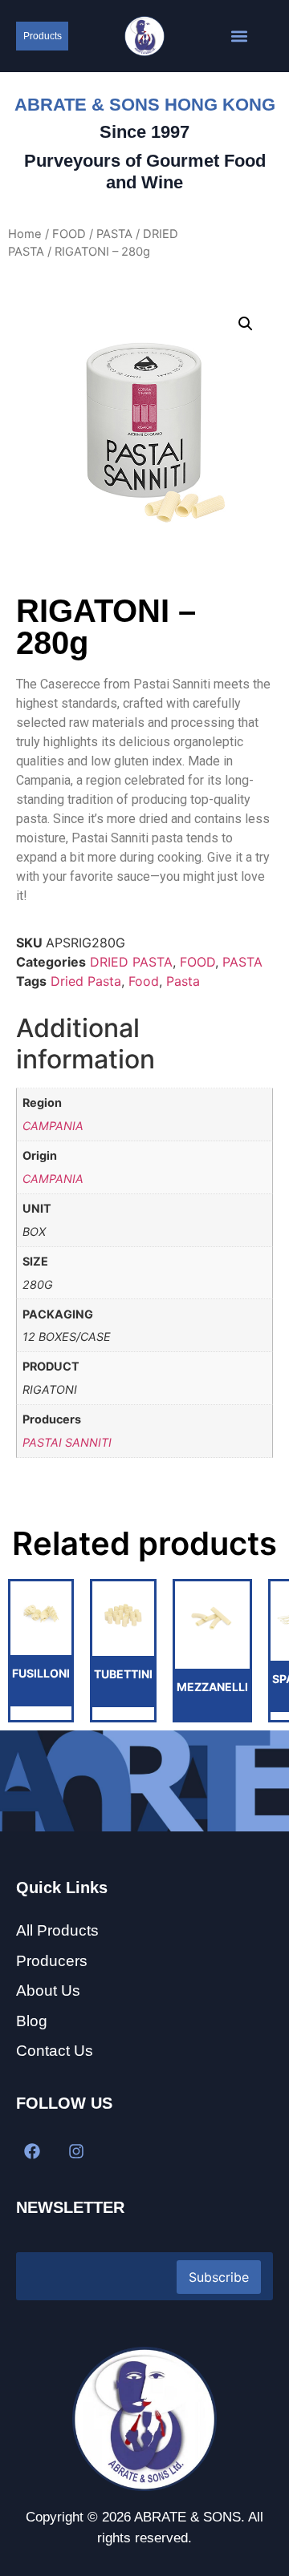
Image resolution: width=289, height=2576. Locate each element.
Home (25, 234)
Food (144, 981)
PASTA (114, 234)
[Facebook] (32, 2151)
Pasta (183, 981)
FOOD (69, 234)
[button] (239, 36)
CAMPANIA (53, 1126)
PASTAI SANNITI (67, 1442)
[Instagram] (76, 2151)
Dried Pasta (86, 981)
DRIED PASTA (131, 962)
